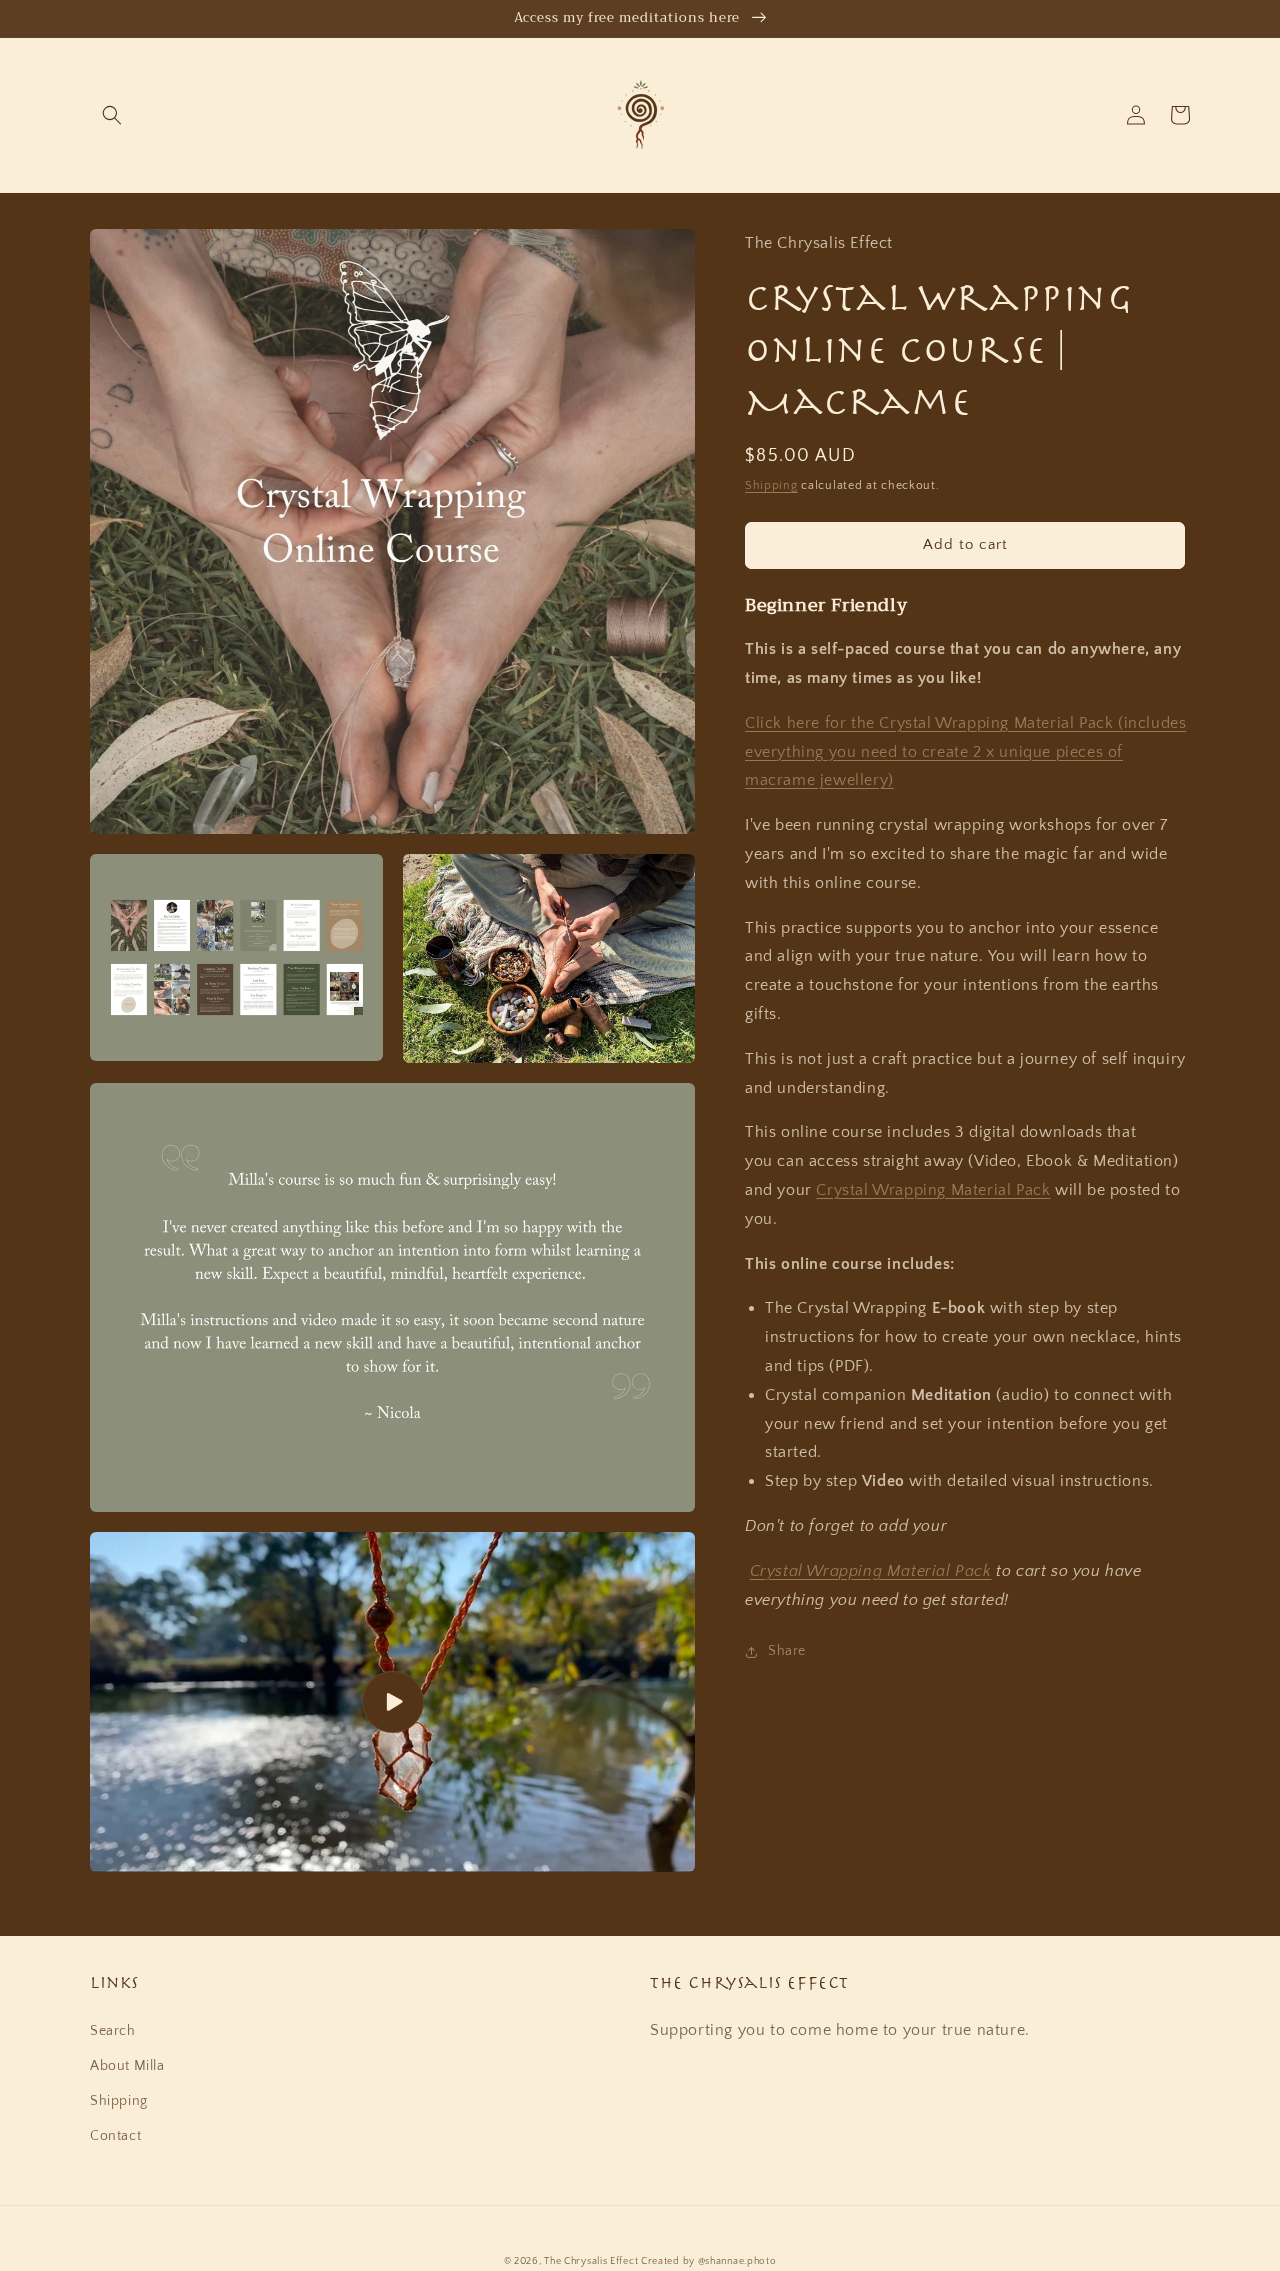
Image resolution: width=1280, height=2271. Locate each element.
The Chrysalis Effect (591, 2261)
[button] (112, 115)
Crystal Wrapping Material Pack (933, 1190)
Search (113, 2031)
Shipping (771, 486)
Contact (115, 2136)
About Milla (127, 2066)
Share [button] (787, 1652)
